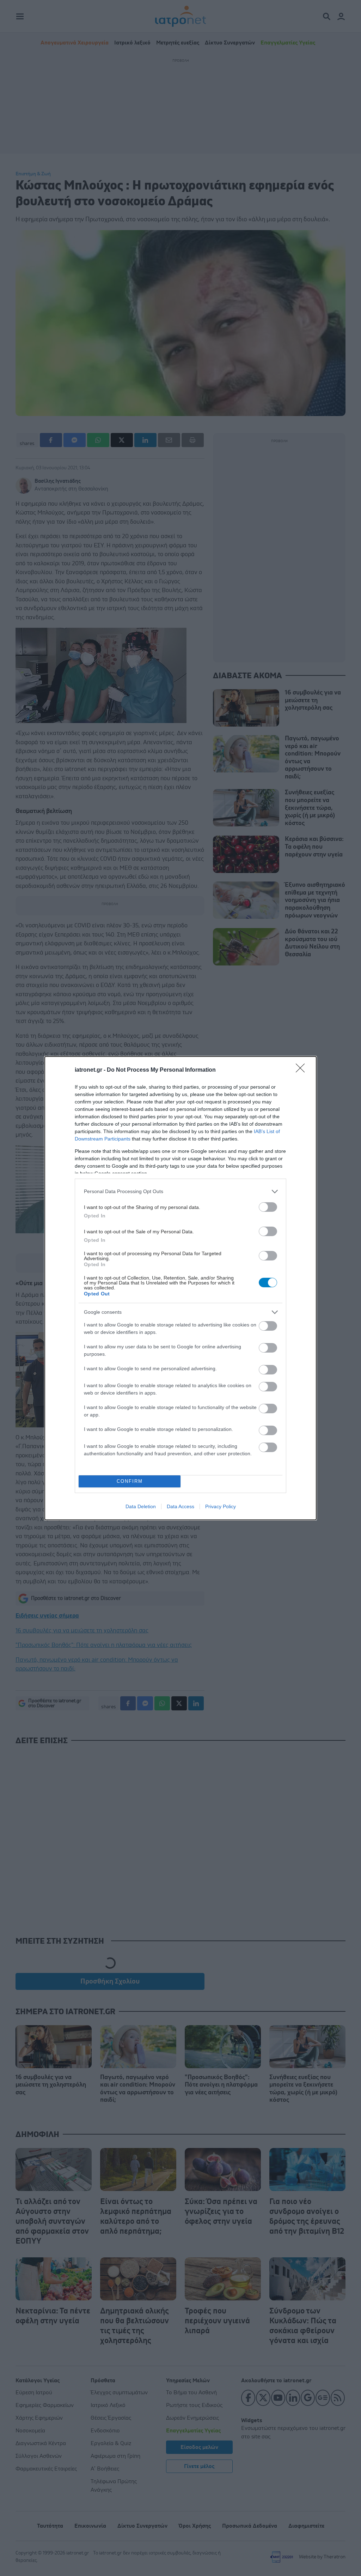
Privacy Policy (221, 1506)
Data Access (180, 1506)
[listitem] (180, 1191)
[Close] (302, 1070)
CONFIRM (130, 1481)
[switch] (268, 1207)
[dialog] (180, 1288)
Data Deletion (141, 1506)
